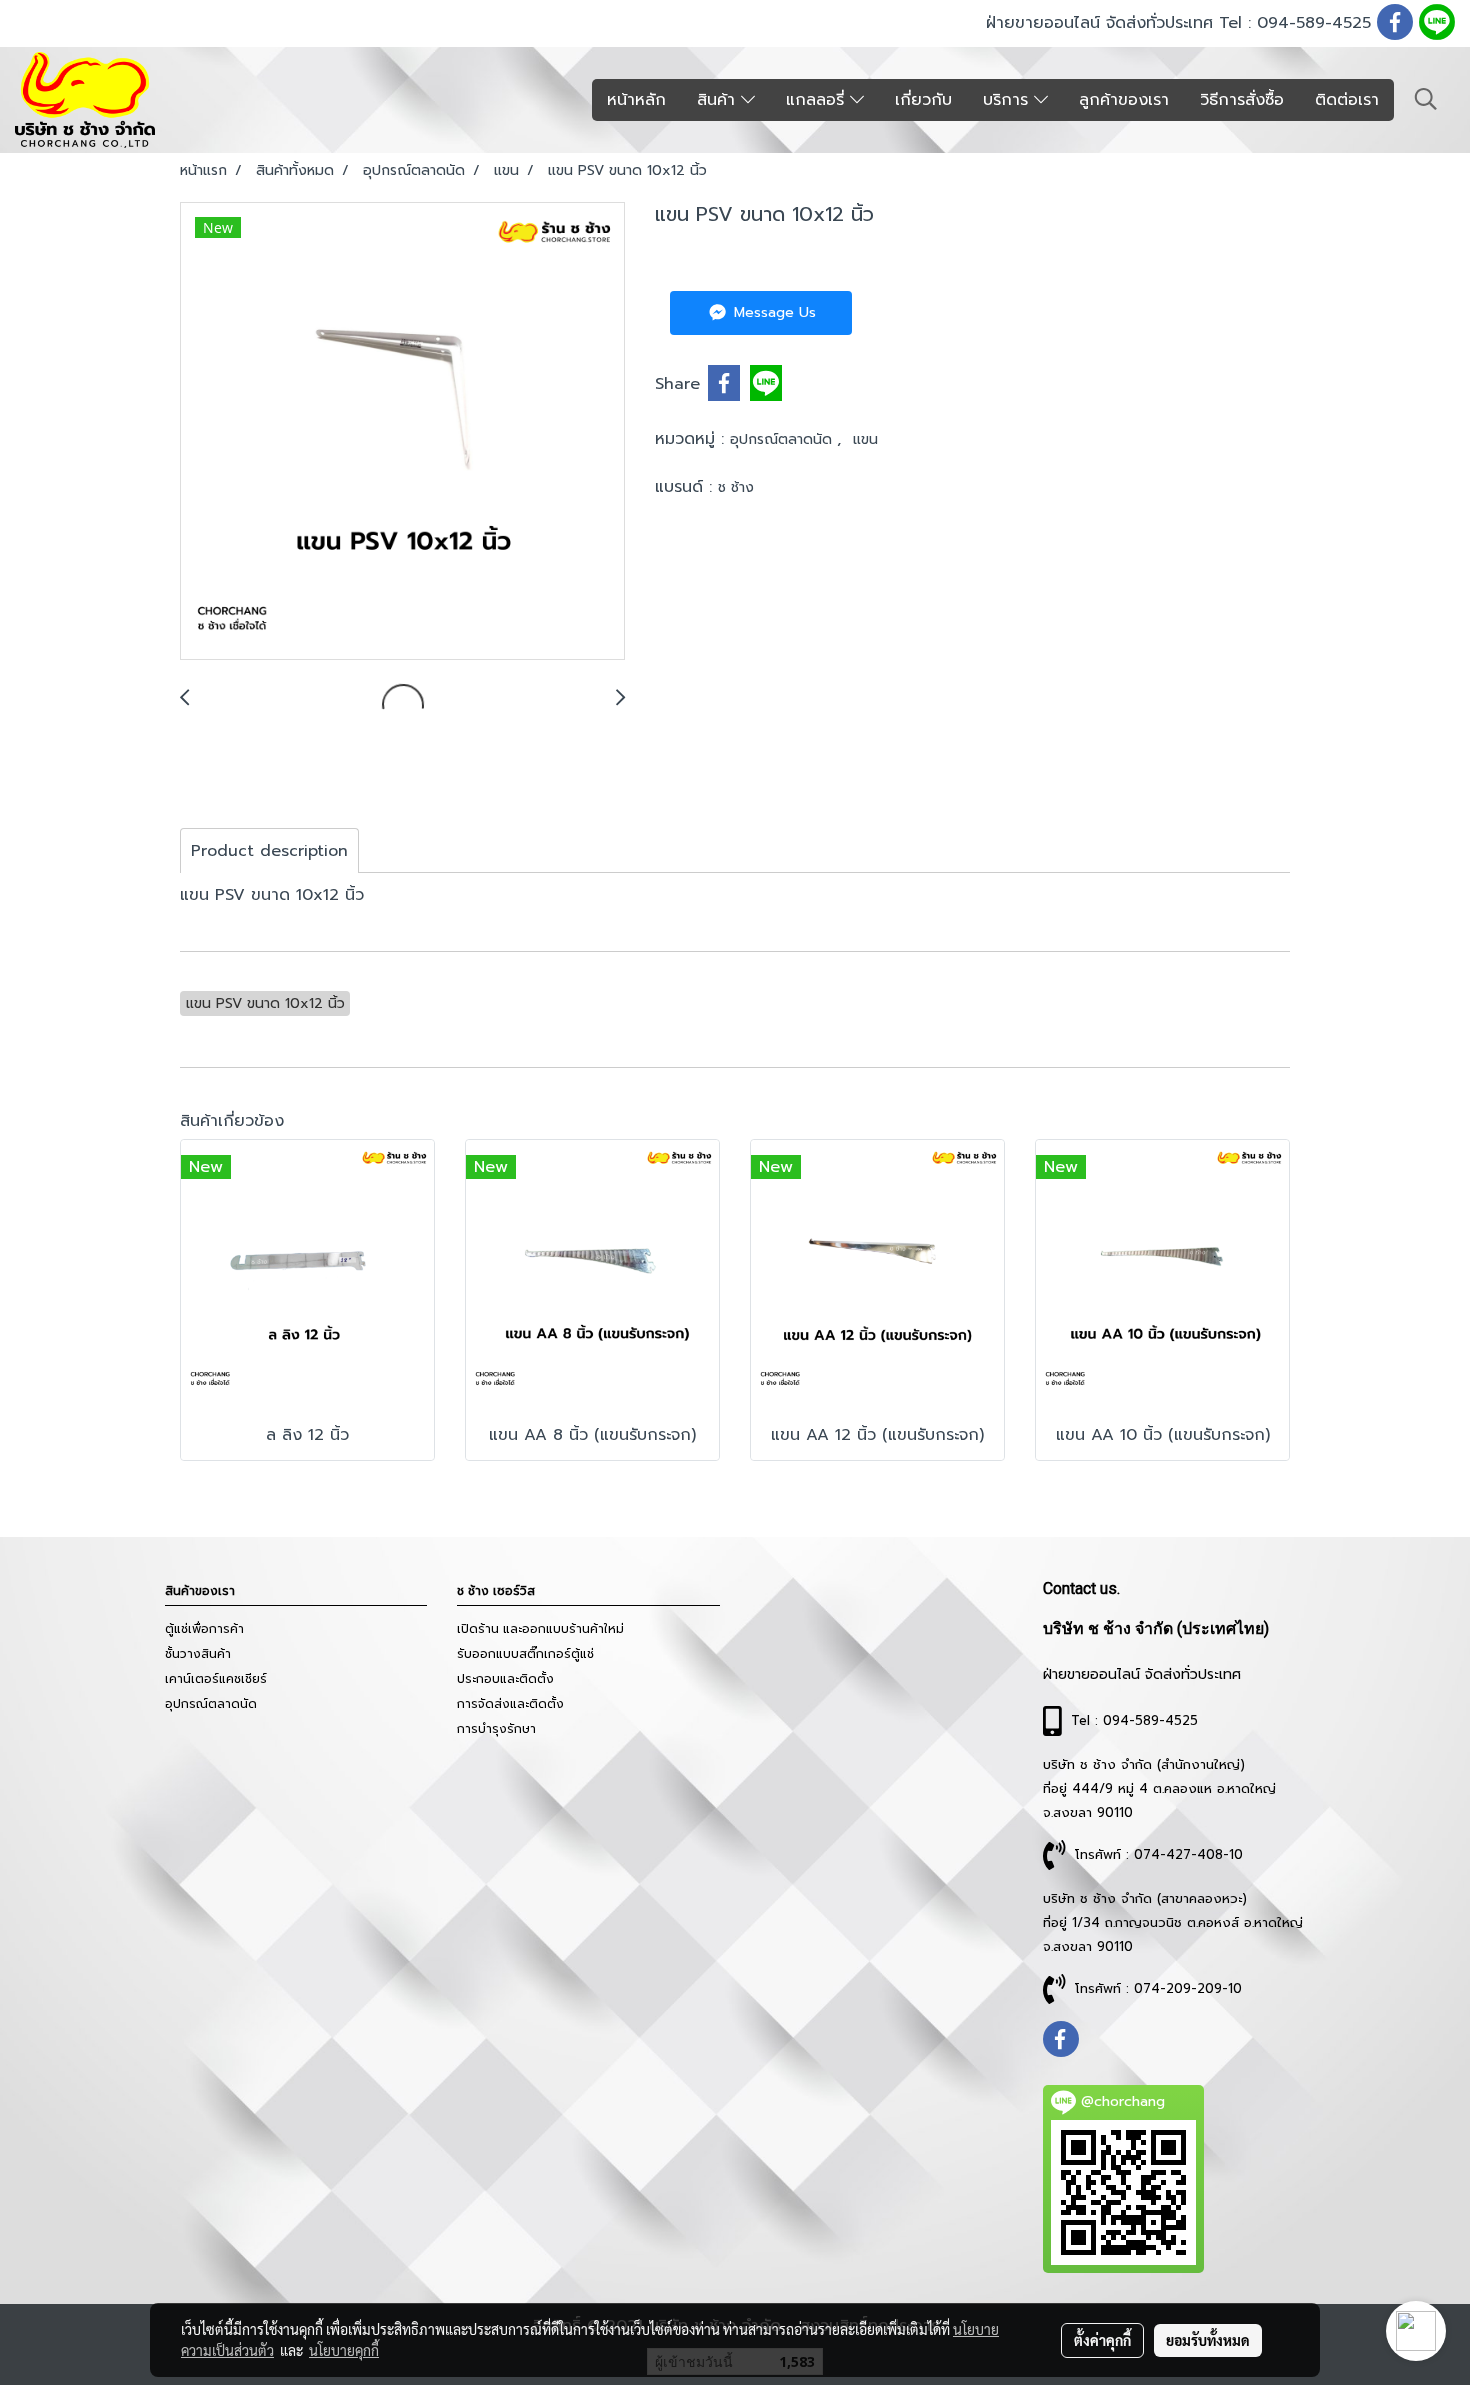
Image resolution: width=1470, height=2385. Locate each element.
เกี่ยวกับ (923, 100)
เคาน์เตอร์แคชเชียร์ (216, 1679)
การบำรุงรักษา (496, 1729)
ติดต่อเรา (1347, 100)
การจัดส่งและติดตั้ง (510, 1704)
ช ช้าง (736, 487)
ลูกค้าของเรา (1124, 100)
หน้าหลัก (636, 100)
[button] (1426, 99)
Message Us (772, 312)
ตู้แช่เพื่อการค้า (204, 1629)
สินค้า (719, 100)
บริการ (1008, 100)
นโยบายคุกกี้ (344, 2350)
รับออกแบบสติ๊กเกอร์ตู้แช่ (525, 1654)
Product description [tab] (269, 851)
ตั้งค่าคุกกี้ (1102, 2340)
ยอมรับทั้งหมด (1208, 2340)
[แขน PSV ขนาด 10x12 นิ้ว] (402, 432)
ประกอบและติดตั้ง (505, 1679)
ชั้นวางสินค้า (198, 1654)
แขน (865, 439)
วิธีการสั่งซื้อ (1242, 100)
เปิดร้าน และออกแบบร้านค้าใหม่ (540, 1629)
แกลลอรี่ (818, 100)
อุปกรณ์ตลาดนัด (783, 439)
